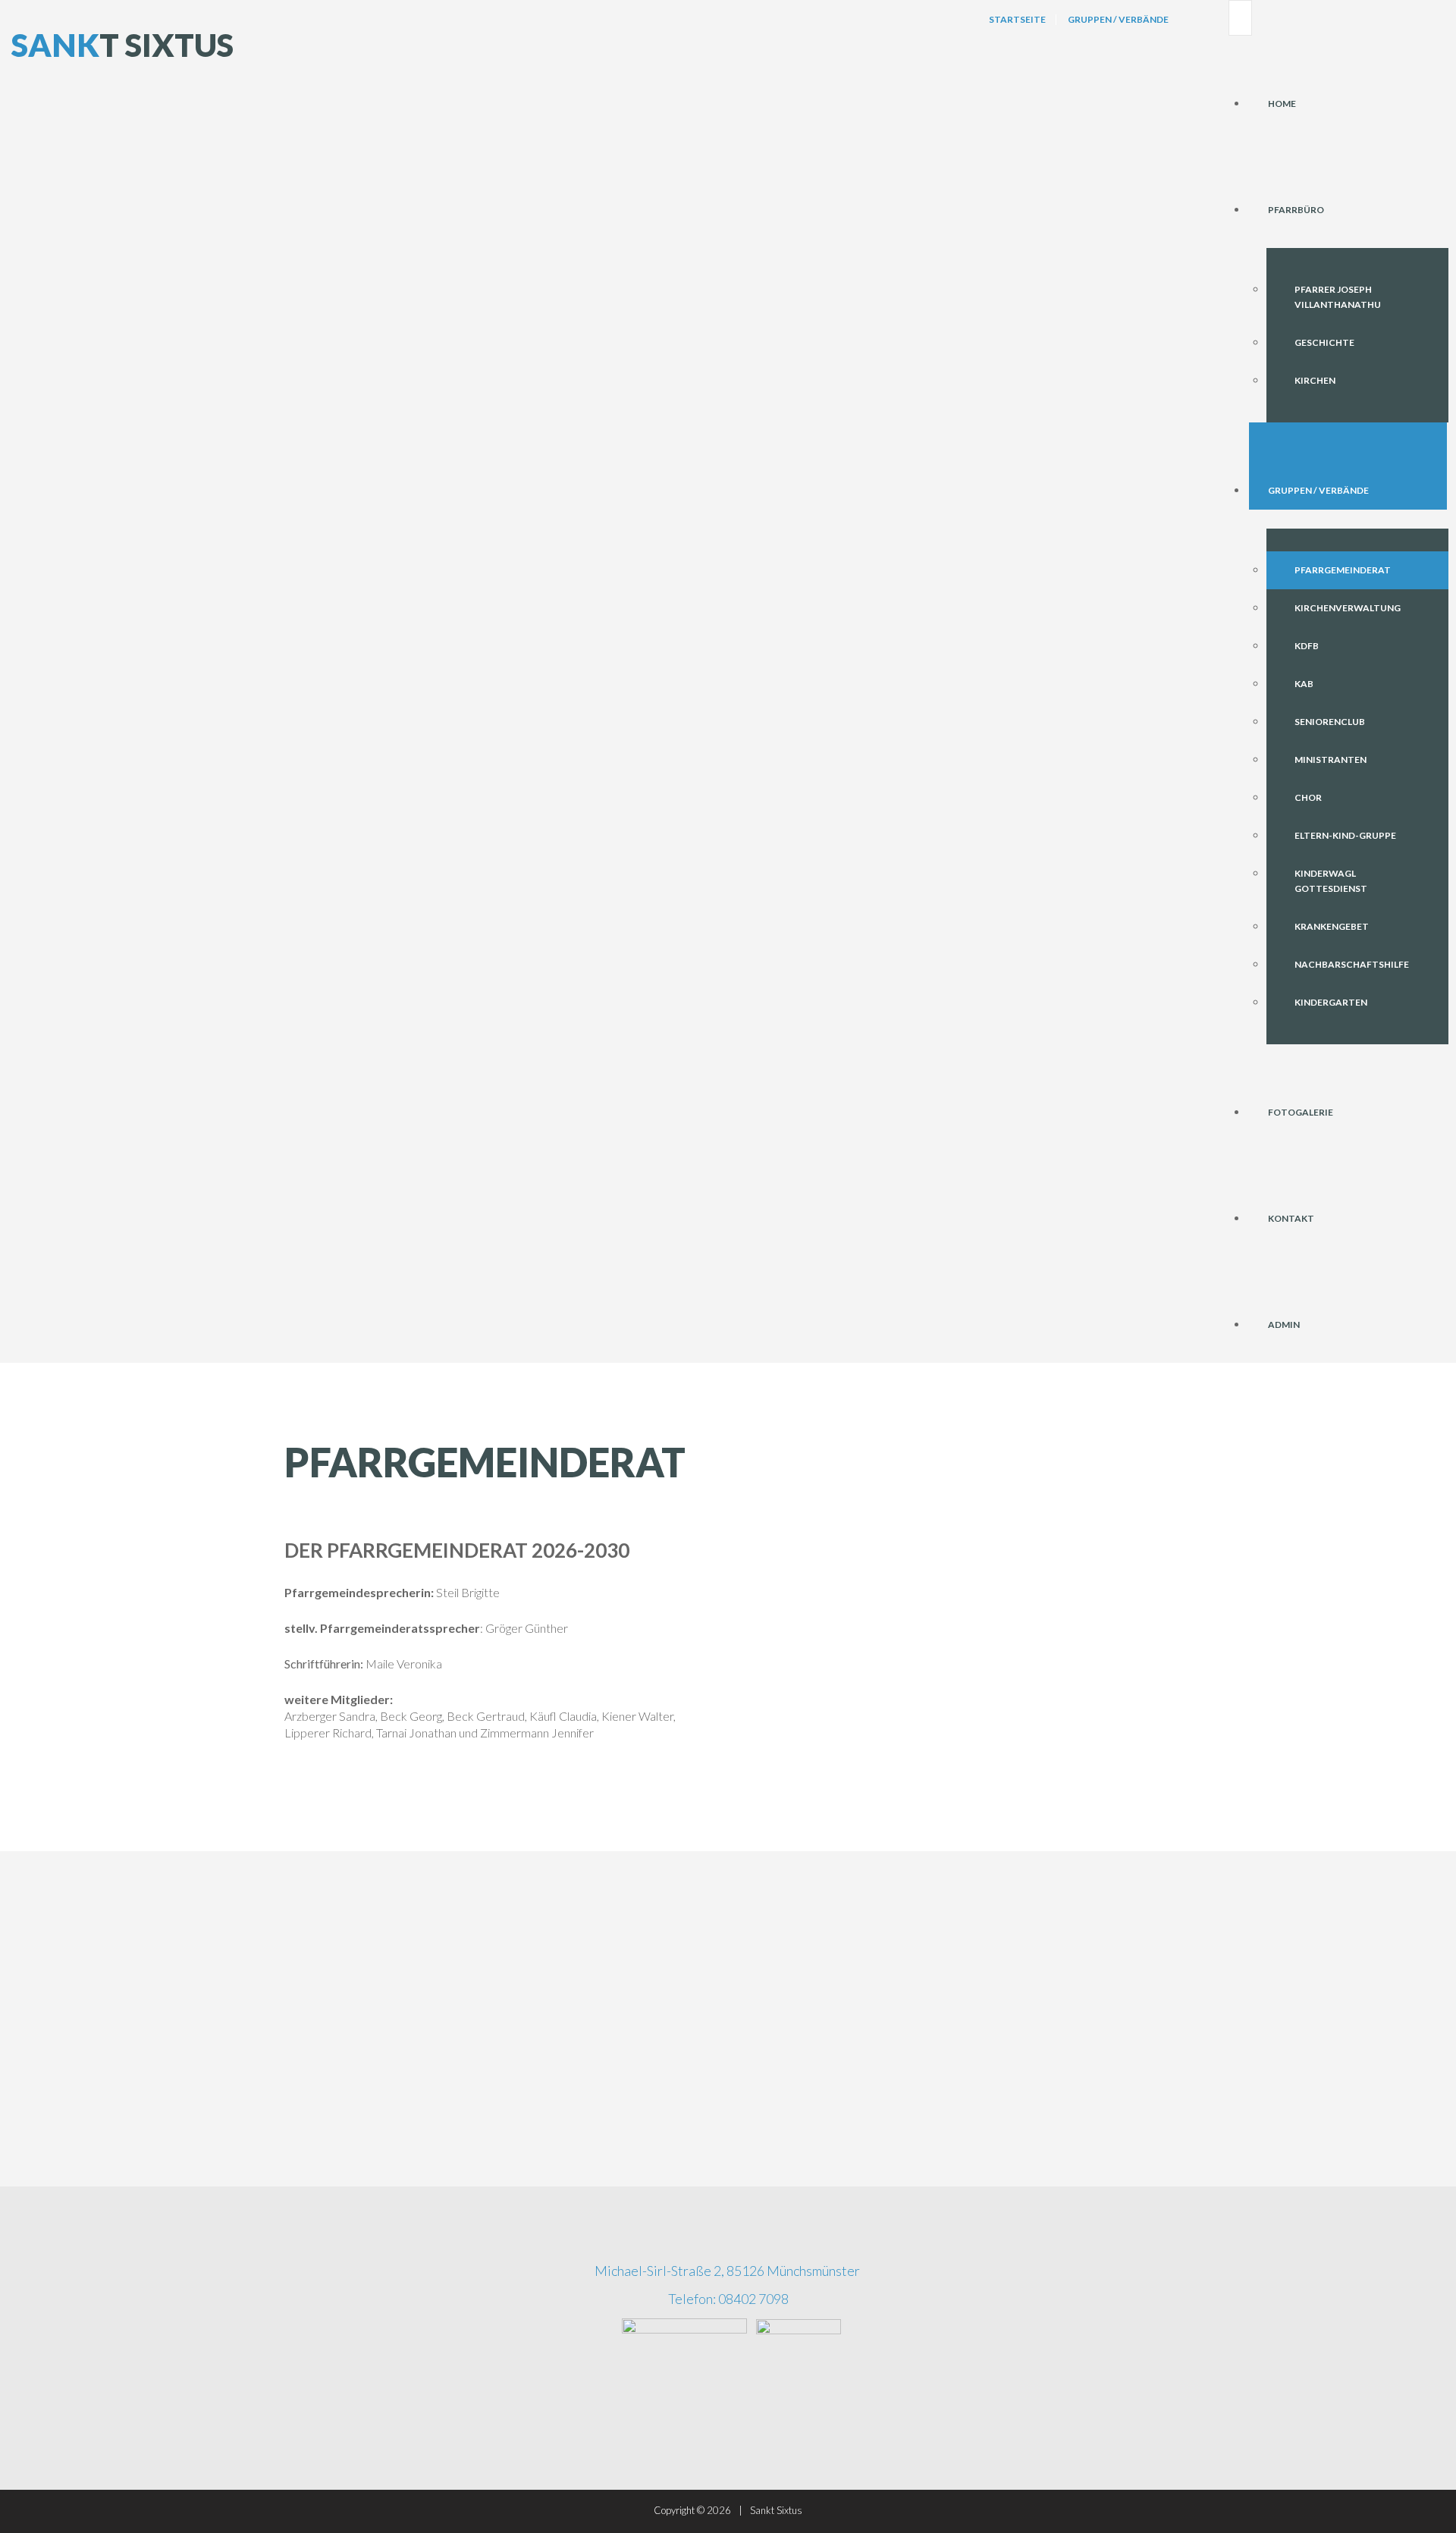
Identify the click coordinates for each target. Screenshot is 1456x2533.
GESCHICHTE (1324, 342)
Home (1282, 104)
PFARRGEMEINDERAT (1343, 570)
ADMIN (1284, 1325)
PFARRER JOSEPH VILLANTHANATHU (1338, 297)
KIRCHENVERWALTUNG (1348, 608)
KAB (1304, 684)
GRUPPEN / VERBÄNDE (1318, 490)
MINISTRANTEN (1330, 760)
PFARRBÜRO (1296, 210)
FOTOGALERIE (1301, 1112)
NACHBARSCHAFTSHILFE (1352, 964)
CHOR (1308, 797)
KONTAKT (1291, 1218)
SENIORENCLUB (1330, 722)
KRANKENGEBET (1332, 926)
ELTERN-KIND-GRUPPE (1345, 835)
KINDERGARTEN (1331, 1002)
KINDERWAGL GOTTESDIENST (1331, 881)
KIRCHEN (1315, 380)
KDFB (1307, 646)
